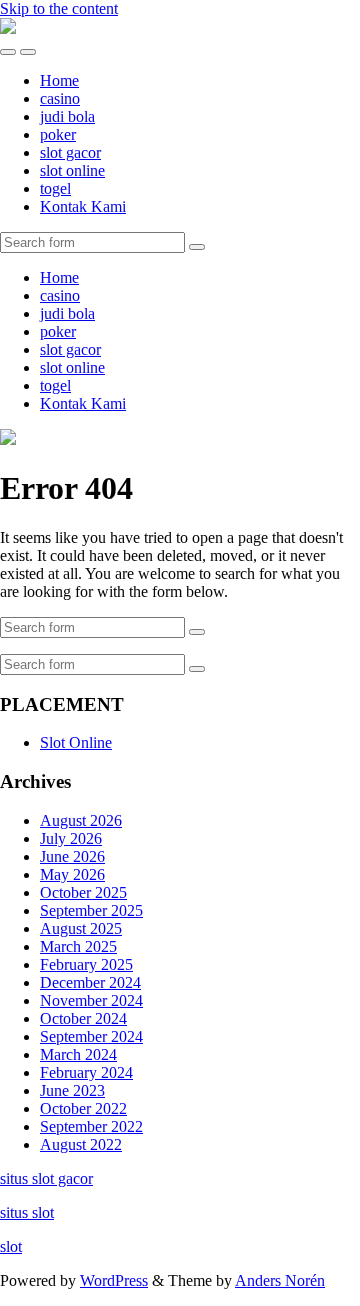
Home (59, 80)
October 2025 (83, 892)
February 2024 (86, 1072)
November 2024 (91, 1000)
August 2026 (81, 820)
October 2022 (83, 1108)
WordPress (114, 1280)
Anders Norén (280, 1280)
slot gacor (70, 152)
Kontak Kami (83, 206)
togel (55, 188)
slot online (72, 170)
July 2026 (71, 838)
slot (11, 1246)
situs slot (27, 1212)
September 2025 (91, 910)
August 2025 (81, 928)
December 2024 (90, 982)
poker (58, 134)
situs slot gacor (46, 1178)
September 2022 (91, 1126)
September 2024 (91, 1036)
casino (60, 98)
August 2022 (81, 1144)
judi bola (67, 116)
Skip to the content (59, 8)
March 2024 (78, 1054)
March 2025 (78, 946)
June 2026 (72, 856)
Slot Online (76, 742)
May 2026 (72, 874)
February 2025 (86, 964)
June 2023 (72, 1090)
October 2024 (83, 1018)
